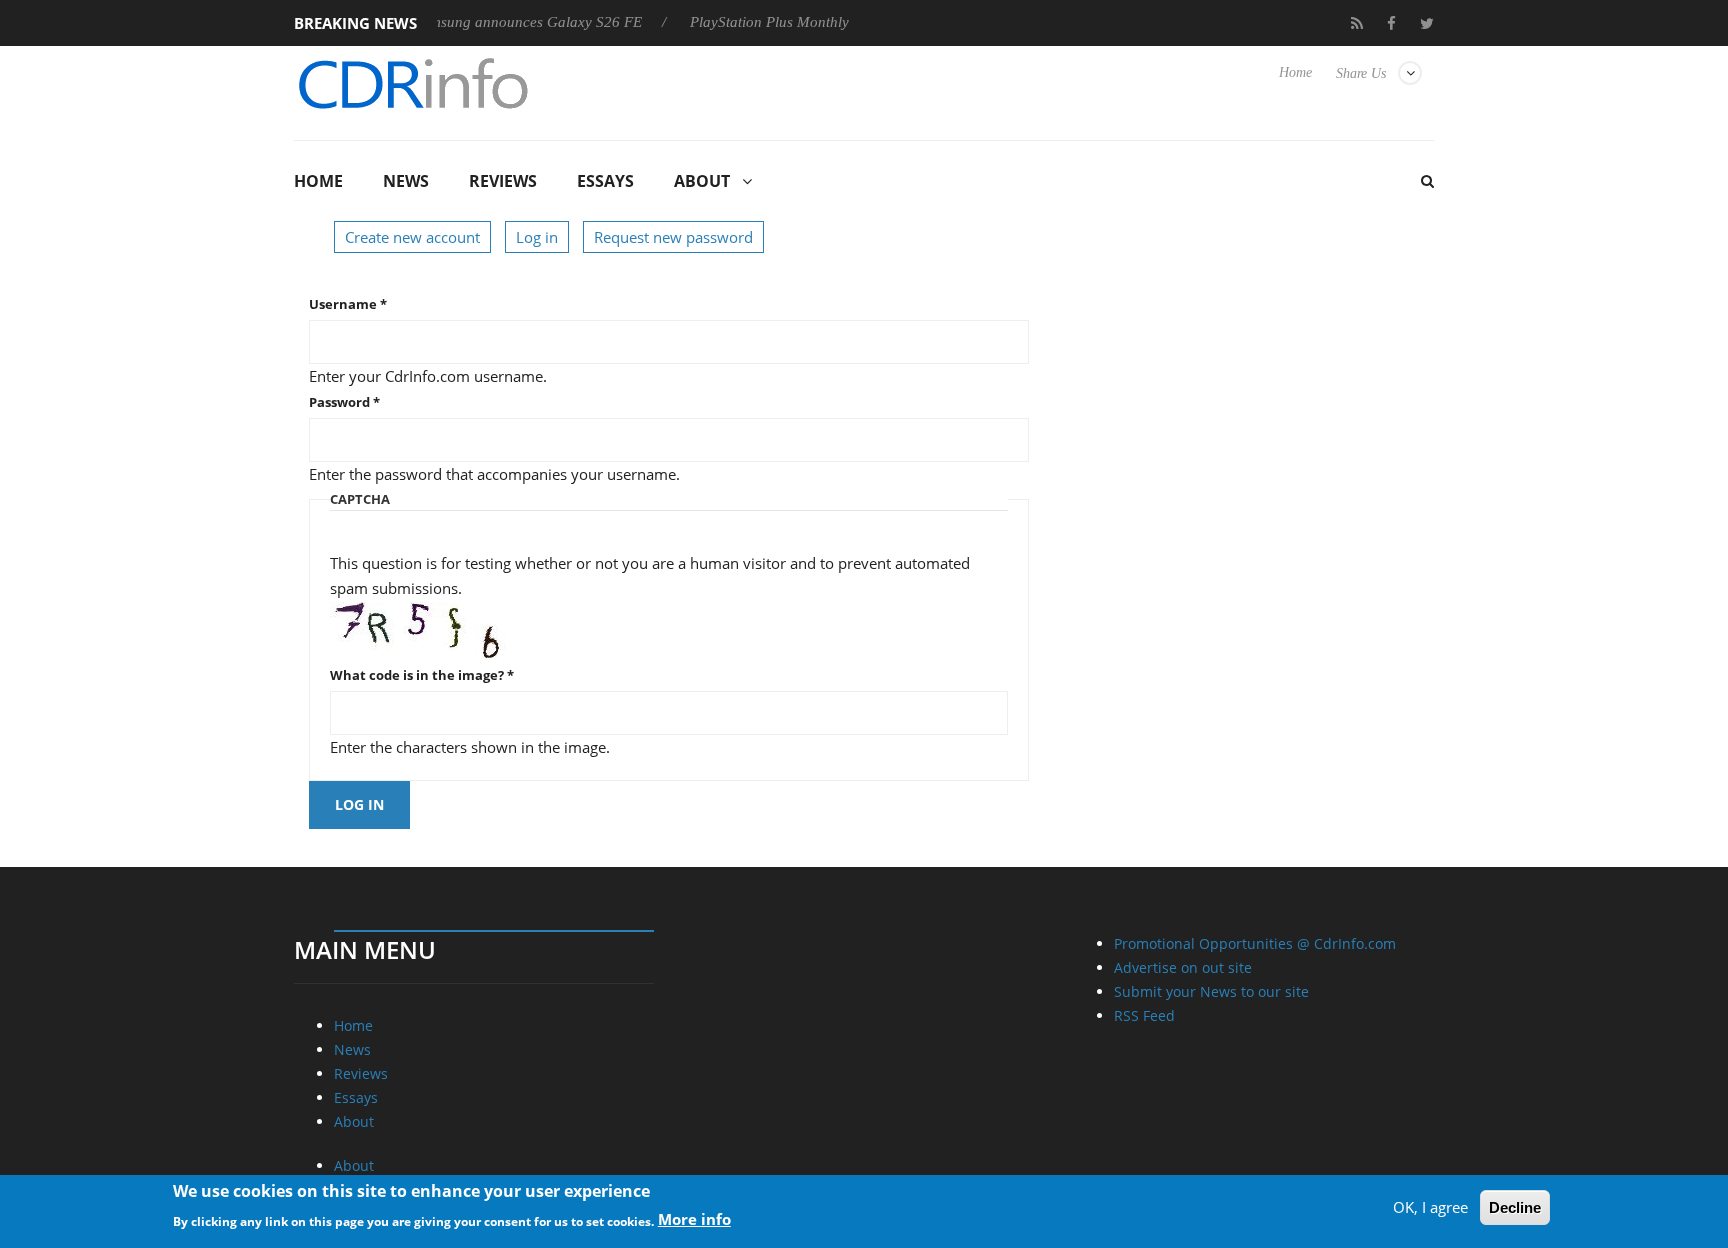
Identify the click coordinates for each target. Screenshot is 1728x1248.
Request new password (673, 237)
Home (1295, 72)
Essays (605, 181)
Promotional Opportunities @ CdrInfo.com (1255, 943)
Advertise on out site (1183, 967)
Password (344, 402)
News (406, 181)
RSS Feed (1144, 1015)
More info (694, 1219)
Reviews (503, 181)
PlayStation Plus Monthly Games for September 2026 (836, 22)
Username (348, 304)
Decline (1515, 1207)
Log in (537, 237)
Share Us (1361, 73)
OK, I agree (1430, 1207)
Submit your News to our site (1211, 991)
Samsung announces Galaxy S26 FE (507, 22)
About (702, 181)
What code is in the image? (422, 675)
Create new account (412, 237)
